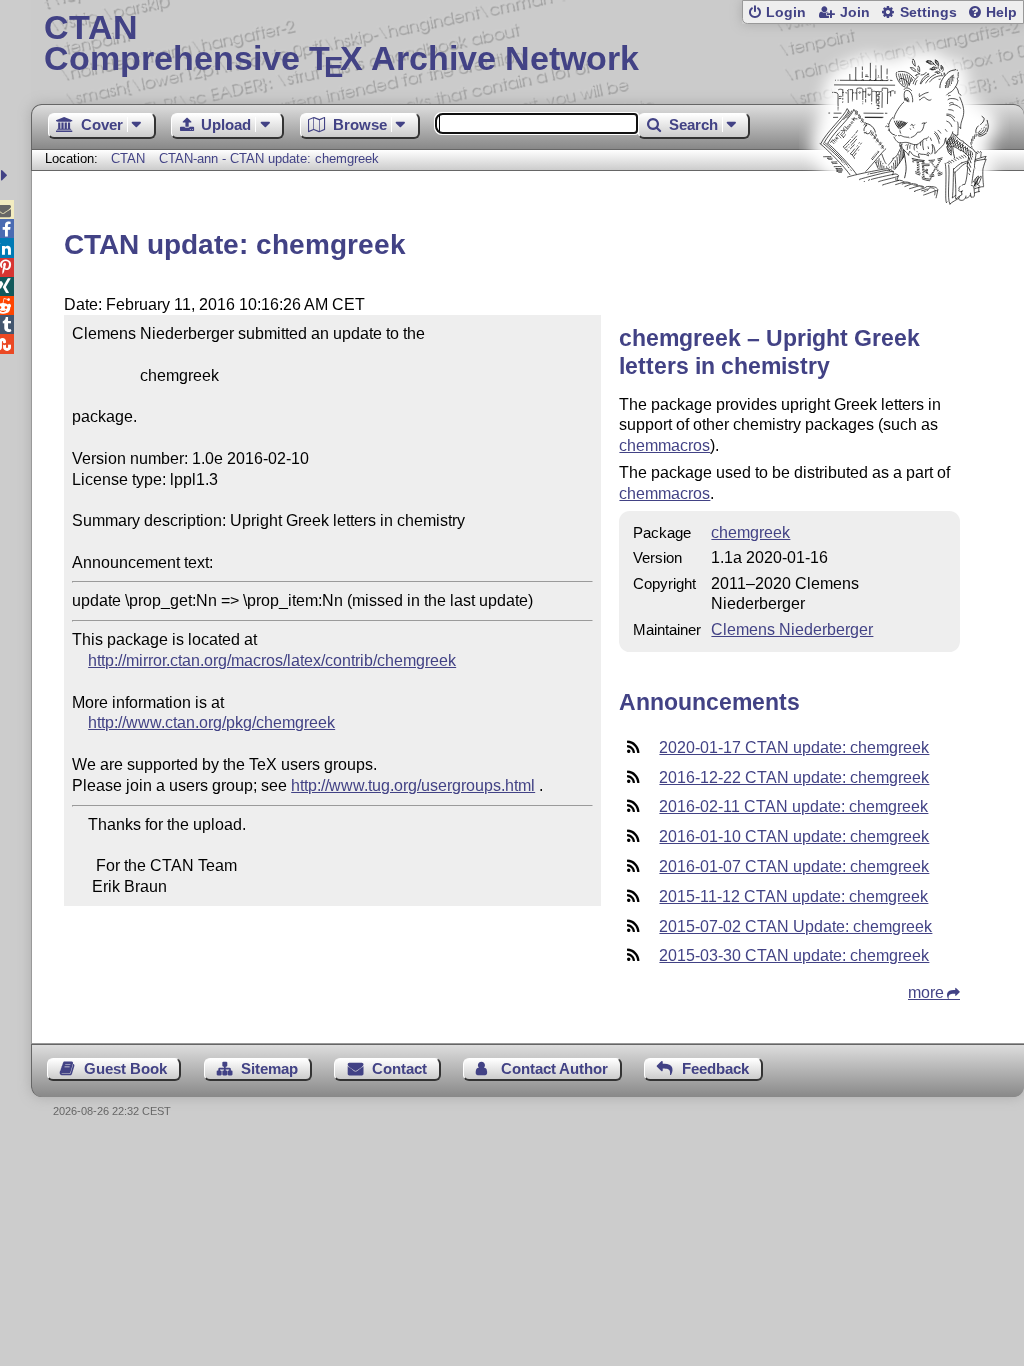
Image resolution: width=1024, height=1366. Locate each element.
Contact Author (554, 1068)
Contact (399, 1068)
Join (855, 12)
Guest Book (125, 1068)
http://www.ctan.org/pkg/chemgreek (211, 722)
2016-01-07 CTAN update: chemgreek (794, 866)
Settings (928, 12)
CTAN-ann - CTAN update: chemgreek (269, 158)
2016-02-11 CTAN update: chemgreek (793, 806)
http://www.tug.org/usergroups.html (413, 785)
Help (1001, 12)
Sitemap (269, 1068)
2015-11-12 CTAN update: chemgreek (793, 896)
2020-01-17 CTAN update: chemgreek (794, 747)
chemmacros (664, 445)
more (926, 992)
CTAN (128, 158)
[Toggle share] (6, 175)
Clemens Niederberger (792, 629)
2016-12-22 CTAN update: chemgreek (794, 777)
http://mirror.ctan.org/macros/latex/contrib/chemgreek (272, 660)
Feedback (715, 1068)
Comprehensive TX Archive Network (341, 45)
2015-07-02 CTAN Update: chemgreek (795, 926)
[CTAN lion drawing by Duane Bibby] (904, 242)
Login (786, 12)
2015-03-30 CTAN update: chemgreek (794, 955)
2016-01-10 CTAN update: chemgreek (794, 836)
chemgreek (750, 532)
